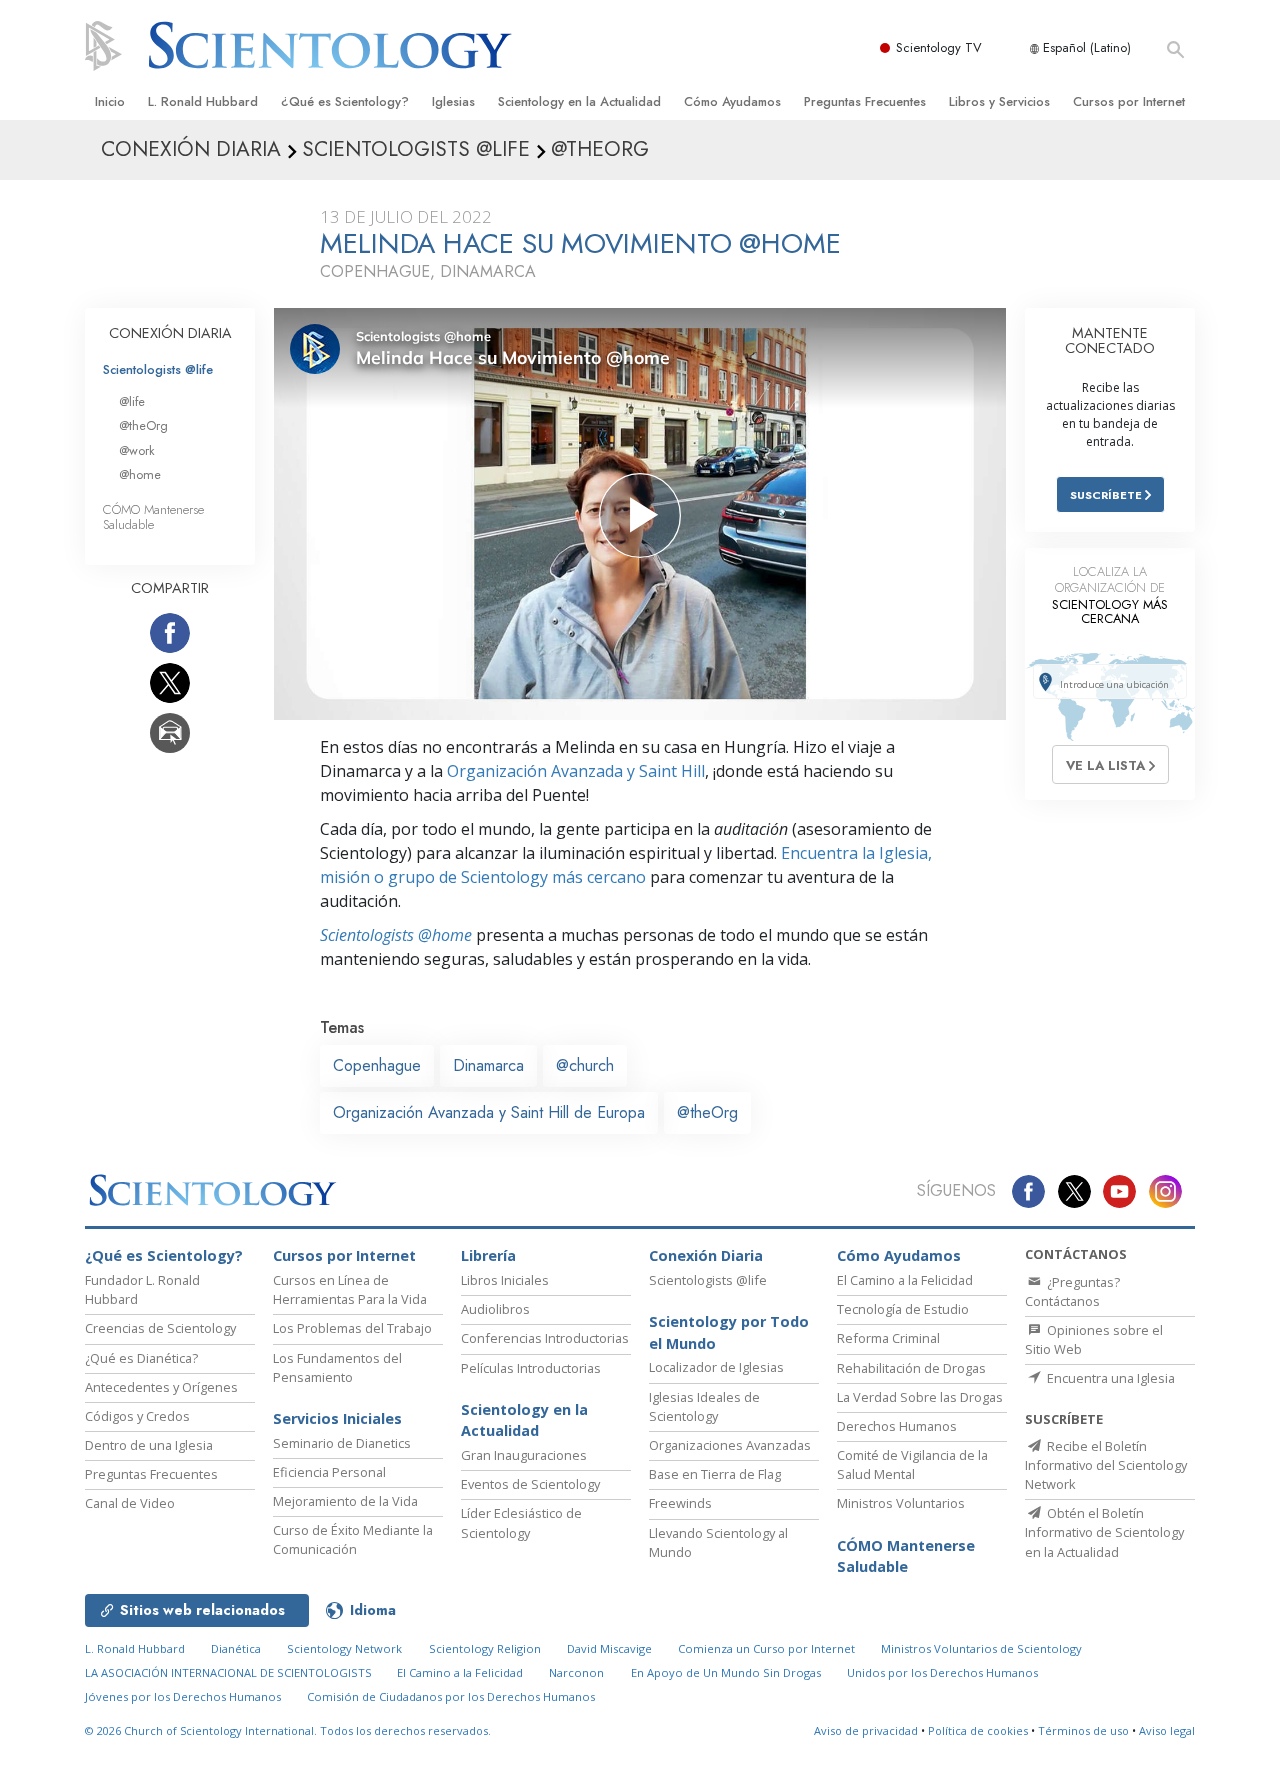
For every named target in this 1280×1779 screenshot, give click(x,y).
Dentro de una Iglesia (149, 1445)
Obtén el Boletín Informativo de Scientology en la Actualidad (1104, 1532)
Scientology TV (939, 47)
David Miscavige (609, 1648)
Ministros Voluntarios (901, 1503)
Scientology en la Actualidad (579, 101)
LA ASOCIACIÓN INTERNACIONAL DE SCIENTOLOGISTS (230, 1672)
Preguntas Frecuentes (865, 101)
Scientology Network (344, 1648)
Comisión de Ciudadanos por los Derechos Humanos (451, 1696)
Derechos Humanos (897, 1426)
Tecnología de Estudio (903, 1309)
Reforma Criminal (888, 1338)
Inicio (110, 101)
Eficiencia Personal (329, 1472)
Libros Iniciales (505, 1280)
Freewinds (680, 1503)
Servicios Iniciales (337, 1418)
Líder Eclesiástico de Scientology (521, 1522)
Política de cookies (978, 1730)
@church (585, 1065)
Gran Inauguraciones (524, 1455)
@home (140, 474)
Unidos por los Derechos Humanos (942, 1672)
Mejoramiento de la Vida (345, 1501)
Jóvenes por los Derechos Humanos (183, 1696)
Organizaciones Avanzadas (730, 1445)
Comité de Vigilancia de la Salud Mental (912, 1464)
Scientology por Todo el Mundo (729, 1332)
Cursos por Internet (1129, 101)
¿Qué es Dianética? (141, 1358)
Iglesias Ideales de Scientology (704, 1406)
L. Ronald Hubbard (203, 101)
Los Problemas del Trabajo (352, 1328)
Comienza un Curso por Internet (766, 1648)
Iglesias (453, 101)
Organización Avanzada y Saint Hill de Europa (489, 1112)
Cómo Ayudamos (732, 101)
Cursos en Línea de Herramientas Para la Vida (350, 1289)
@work (137, 450)
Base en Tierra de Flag (715, 1474)
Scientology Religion (485, 1648)
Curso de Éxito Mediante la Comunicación (353, 1539)
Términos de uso (1083, 1730)
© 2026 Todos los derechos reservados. (288, 1730)
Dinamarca (488, 1065)
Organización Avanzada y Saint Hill (576, 771)
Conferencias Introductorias (545, 1338)
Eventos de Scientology (530, 1484)
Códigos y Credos (137, 1416)
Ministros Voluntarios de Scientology (981, 1648)
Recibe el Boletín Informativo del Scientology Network (1106, 1465)
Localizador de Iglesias (716, 1367)
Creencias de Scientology (160, 1328)
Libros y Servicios (999, 101)
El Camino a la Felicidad (905, 1280)
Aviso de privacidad (866, 1730)
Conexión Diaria (706, 1255)
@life (132, 401)
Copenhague (377, 1065)
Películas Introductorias (531, 1368)
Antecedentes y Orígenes (161, 1387)
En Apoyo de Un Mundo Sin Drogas (726, 1672)
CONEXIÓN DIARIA (170, 333)
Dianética (236, 1648)
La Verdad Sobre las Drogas (920, 1397)
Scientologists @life (158, 369)
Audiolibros (495, 1309)
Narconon (576, 1672)
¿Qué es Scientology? (345, 101)
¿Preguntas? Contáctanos (1072, 1291)
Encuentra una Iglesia (1109, 1378)
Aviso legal (1167, 1730)
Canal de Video (130, 1503)
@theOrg (707, 1112)
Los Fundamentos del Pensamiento (337, 1367)
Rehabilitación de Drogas (911, 1368)
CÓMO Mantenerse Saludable (153, 517)
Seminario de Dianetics (342, 1443)
